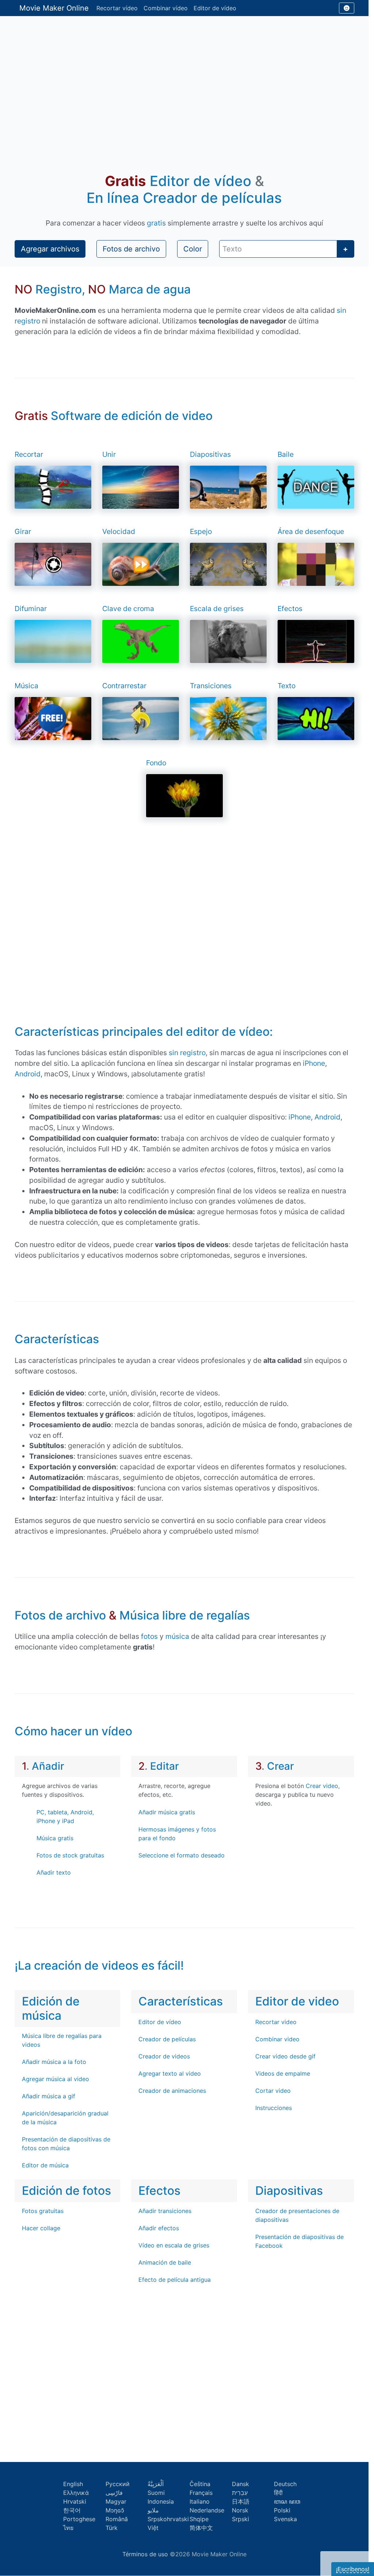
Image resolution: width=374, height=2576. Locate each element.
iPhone (314, 1063)
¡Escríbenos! (353, 2569)
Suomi (156, 2493)
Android (28, 1074)
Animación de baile (165, 2262)
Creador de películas (167, 2039)
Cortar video (273, 2091)
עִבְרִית (240, 2493)
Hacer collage (41, 2228)
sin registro (187, 1053)
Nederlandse (207, 2510)
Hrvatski (75, 2501)
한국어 (72, 2510)
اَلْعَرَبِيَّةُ (156, 2484)
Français (201, 2493)
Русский (118, 2484)
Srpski (241, 2519)
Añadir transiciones (165, 2211)
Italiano (200, 2501)
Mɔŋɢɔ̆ (115, 2510)
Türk (112, 2528)
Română (117, 2519)
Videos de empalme (283, 2073)
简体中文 (201, 2528)
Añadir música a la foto (54, 2062)
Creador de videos (164, 2056)
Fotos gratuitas (43, 2211)
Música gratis (55, 1838)
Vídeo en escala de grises (174, 2245)
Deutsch (285, 2484)
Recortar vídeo (117, 8)
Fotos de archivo (131, 249)
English (73, 2484)
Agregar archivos (50, 249)
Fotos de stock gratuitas (70, 1855)
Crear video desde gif (285, 2056)
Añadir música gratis (167, 1812)
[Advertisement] (184, 86)
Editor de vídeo (215, 8)
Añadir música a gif (49, 2096)
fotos (149, 1636)
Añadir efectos (159, 2228)
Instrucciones (274, 2108)
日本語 (241, 2501)
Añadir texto (54, 1872)
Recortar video (276, 2022)
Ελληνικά (76, 2493)
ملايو (153, 2510)
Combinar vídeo (166, 8)
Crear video (322, 1786)
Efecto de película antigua (175, 2280)
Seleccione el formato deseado (182, 1855)
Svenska (285, 2519)
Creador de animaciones (172, 2091)
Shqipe (199, 2519)
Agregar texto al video (170, 2073)
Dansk (241, 2484)
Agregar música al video (56, 2079)
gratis (156, 223)
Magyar (116, 2501)
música (177, 1636)
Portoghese (79, 2519)
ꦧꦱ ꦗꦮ (287, 2501)
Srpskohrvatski (168, 2519)
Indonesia (161, 2501)
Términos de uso (145, 2554)
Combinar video (277, 2039)
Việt (153, 2528)
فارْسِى (114, 2493)
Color (193, 249)
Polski (282, 2510)
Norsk (240, 2510)
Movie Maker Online (54, 8)
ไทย (68, 2528)
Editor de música (45, 2165)
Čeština (200, 2484)
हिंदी (278, 2493)
